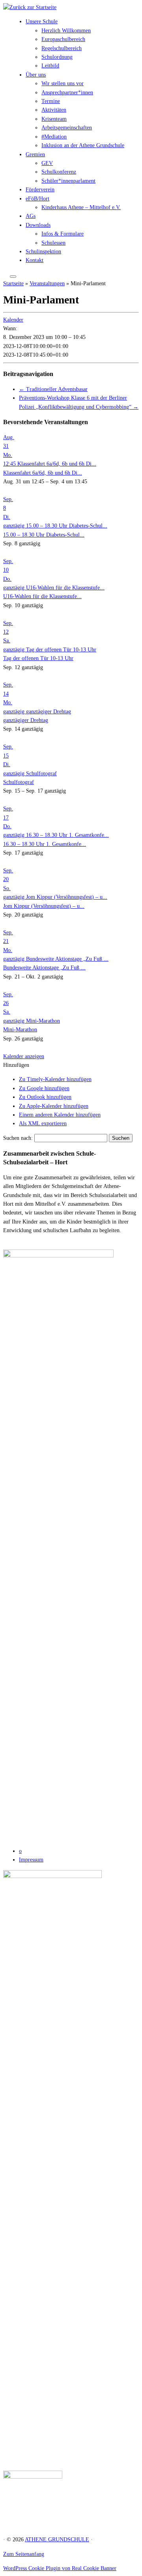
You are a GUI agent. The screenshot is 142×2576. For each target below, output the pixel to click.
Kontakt (35, 260)
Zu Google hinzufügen (44, 1088)
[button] (16, 1065)
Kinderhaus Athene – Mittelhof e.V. (81, 207)
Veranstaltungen (47, 283)
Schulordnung (57, 57)
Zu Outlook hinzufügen (45, 1097)
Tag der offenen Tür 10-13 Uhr (38, 658)
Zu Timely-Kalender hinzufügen (55, 1079)
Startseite (13, 283)
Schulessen (53, 243)
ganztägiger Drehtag (26, 720)
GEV (47, 163)
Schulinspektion (43, 252)
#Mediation (54, 137)
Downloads (38, 225)
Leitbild (50, 66)
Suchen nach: (18, 1138)
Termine (51, 101)
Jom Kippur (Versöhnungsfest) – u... (44, 906)
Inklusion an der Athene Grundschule (83, 145)
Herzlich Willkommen (66, 31)
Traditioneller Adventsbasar (53, 389)
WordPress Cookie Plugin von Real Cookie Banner (60, 2568)
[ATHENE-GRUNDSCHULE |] (30, 7)
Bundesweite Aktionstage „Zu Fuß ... (44, 968)
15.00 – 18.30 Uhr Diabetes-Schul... (44, 535)
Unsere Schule (42, 22)
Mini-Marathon (20, 1030)
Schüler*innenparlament (68, 181)
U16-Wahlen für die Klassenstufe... (42, 596)
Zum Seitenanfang (24, 2554)
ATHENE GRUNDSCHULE (57, 2540)
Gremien (35, 154)
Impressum (31, 1860)
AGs (31, 216)
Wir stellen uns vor (63, 83)
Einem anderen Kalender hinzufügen (60, 1115)
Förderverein (40, 190)
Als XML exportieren (43, 1123)
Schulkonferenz (59, 172)
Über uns (36, 75)
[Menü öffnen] (13, 277)
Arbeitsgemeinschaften (67, 128)
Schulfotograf (19, 782)
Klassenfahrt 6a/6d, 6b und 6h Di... (43, 473)
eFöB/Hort (37, 199)
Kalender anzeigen (24, 1056)
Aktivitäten (54, 110)
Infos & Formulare (63, 234)
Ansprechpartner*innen (67, 93)
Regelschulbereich (62, 48)
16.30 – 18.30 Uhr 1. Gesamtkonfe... (45, 844)
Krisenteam (54, 119)
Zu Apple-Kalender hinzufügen (54, 1106)
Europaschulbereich (63, 39)
